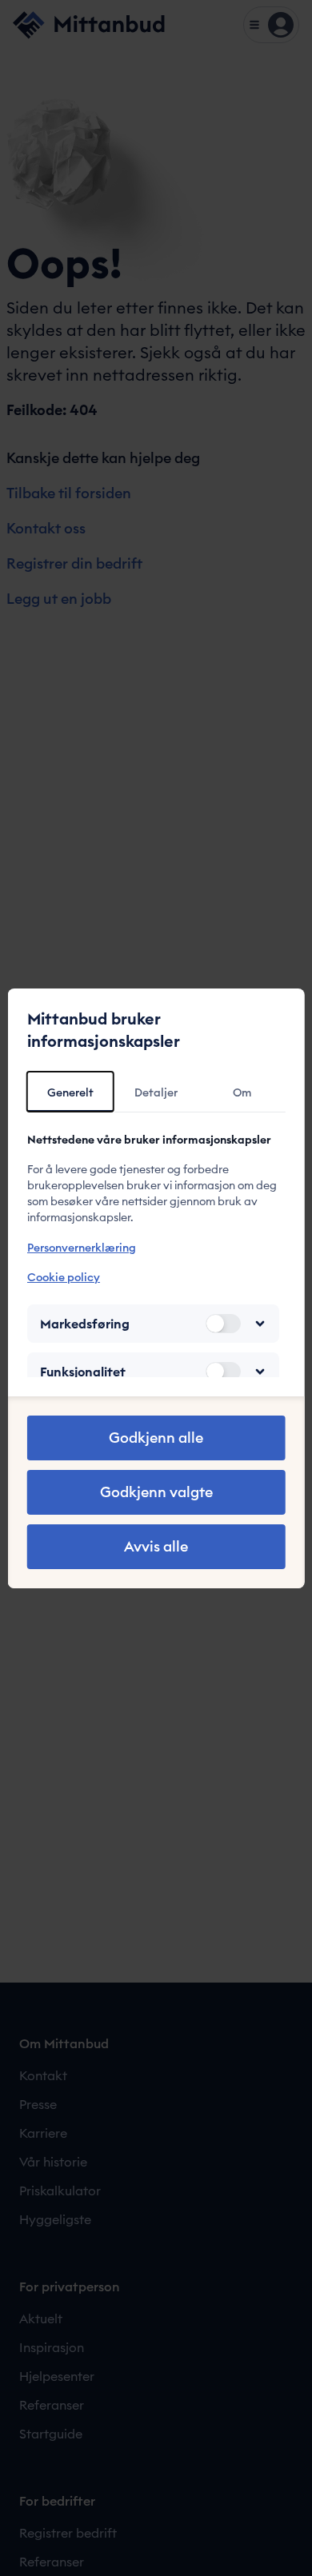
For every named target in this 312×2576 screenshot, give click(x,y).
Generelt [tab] (70, 1092)
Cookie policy (64, 1277)
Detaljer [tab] (156, 1092)
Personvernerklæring (82, 1248)
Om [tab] (242, 1092)
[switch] (222, 1324)
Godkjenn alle (156, 1438)
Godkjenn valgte (156, 1492)
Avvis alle (156, 1546)
